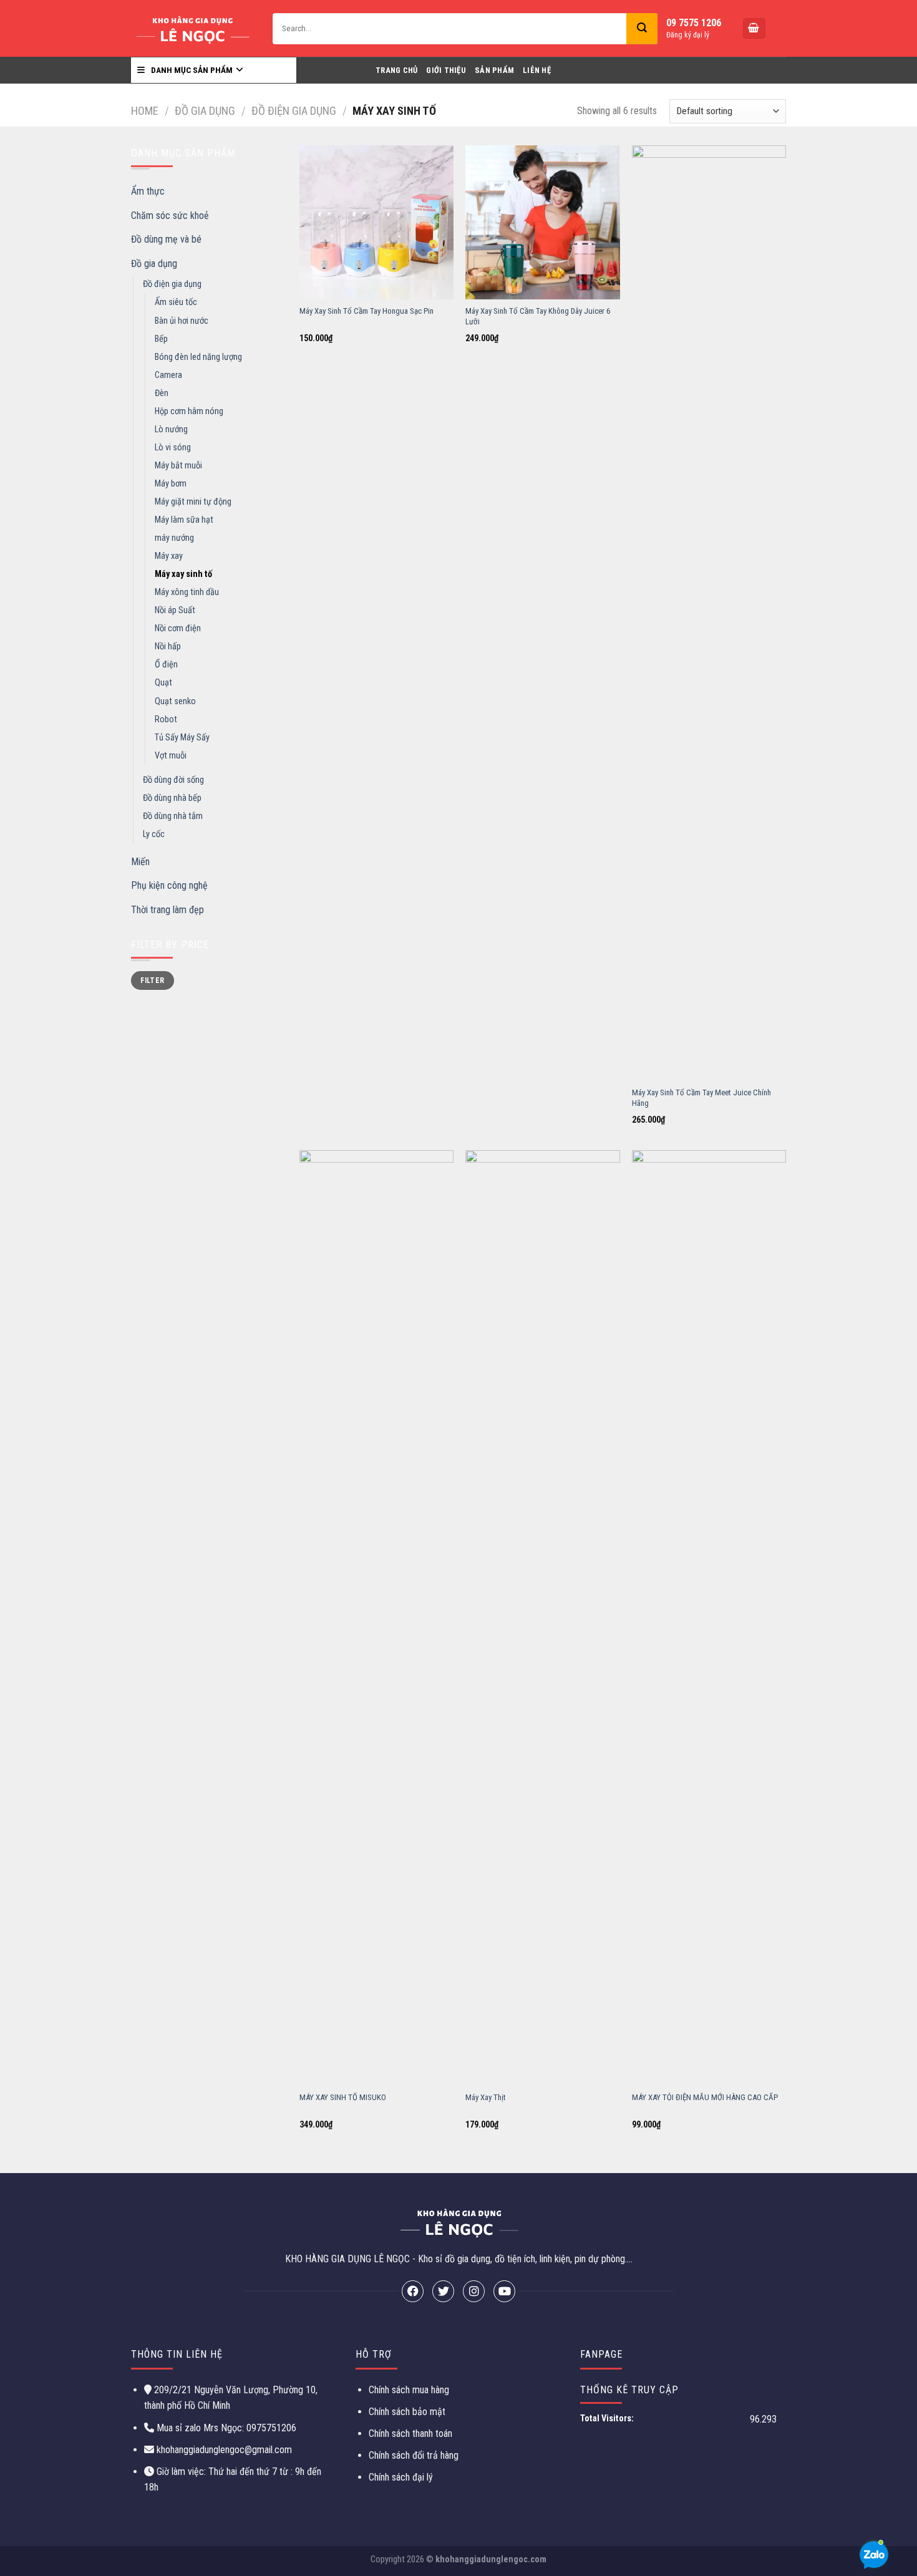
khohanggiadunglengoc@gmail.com (224, 2450)
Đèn (162, 393)
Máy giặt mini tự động (193, 502)
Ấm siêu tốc (176, 302)
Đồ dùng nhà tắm (173, 816)
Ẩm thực (148, 191)
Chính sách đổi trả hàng (414, 2455)
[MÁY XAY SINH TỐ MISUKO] (376, 1618)
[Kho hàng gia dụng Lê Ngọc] (192, 28)
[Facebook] (413, 2291)
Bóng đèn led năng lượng (198, 357)
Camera (168, 375)
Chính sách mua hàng (409, 2390)
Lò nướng (171, 429)
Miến (140, 862)
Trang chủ (396, 70)
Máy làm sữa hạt (184, 520)
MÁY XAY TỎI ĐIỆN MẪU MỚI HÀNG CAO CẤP (705, 2097)
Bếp (161, 339)
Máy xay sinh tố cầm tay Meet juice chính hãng (701, 1098)
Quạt (163, 683)
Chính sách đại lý (401, 2477)
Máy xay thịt (486, 2097)
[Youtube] (504, 2291)
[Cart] (754, 28)
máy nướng (174, 538)
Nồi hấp (168, 646)
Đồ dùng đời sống (173, 780)
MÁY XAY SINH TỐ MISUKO (343, 2097)
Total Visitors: (608, 2419)
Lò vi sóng (173, 448)
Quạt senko (175, 701)
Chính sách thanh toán (410, 2433)
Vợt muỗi (171, 756)
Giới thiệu (446, 70)
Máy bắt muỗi (178, 466)
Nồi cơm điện (178, 628)
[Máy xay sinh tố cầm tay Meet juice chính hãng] (709, 613)
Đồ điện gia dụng (294, 111)
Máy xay (169, 556)
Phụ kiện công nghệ (169, 885)
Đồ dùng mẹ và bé (166, 239)
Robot (166, 719)
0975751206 (270, 2428)
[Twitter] (443, 2291)
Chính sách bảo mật (407, 2412)
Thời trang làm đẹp (167, 910)
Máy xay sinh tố (183, 574)
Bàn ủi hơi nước (182, 321)
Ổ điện (166, 665)
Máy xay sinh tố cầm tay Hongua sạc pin (366, 311)
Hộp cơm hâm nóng (189, 411)
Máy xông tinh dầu (187, 592)
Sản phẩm (494, 70)
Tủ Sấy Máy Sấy (182, 738)
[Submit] (642, 29)
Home (145, 111)
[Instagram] (474, 2291)
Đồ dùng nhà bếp (172, 798)
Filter (152, 981)
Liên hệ (537, 70)
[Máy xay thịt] (542, 1618)
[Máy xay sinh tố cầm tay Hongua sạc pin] (376, 222)
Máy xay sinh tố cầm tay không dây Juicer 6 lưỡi (538, 316)
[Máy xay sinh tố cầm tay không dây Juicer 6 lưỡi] (542, 222)
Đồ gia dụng (205, 111)
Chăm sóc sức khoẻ (170, 215)
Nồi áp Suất (175, 610)
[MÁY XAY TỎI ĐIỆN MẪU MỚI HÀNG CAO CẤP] (709, 1618)
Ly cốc (154, 834)
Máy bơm (171, 484)
